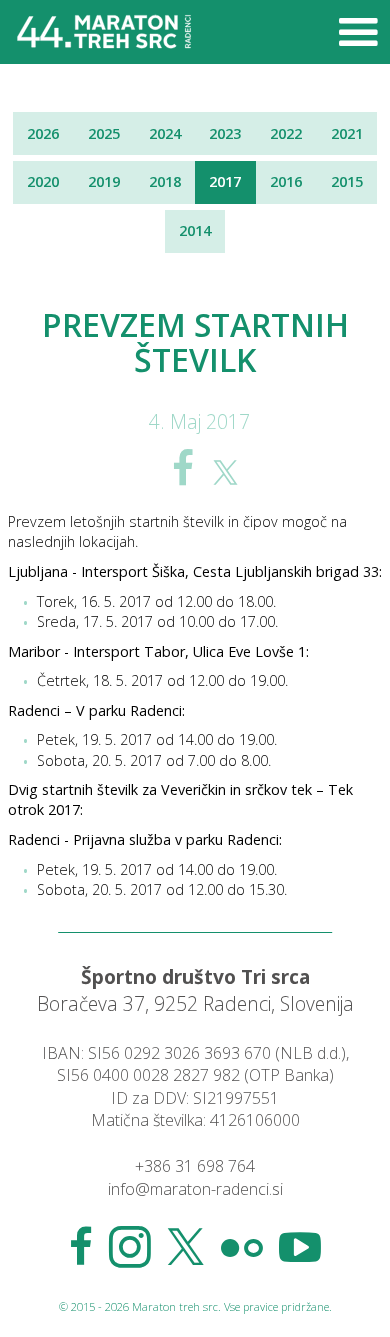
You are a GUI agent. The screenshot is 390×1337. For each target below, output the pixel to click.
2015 (347, 181)
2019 (104, 181)
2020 (43, 181)
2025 (104, 133)
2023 (225, 133)
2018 (165, 181)
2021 (347, 133)
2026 (43, 133)
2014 (195, 230)
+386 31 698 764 (195, 1166)
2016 (286, 181)
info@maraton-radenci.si (195, 1189)
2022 (286, 133)
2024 (165, 133)
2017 (225, 181)
